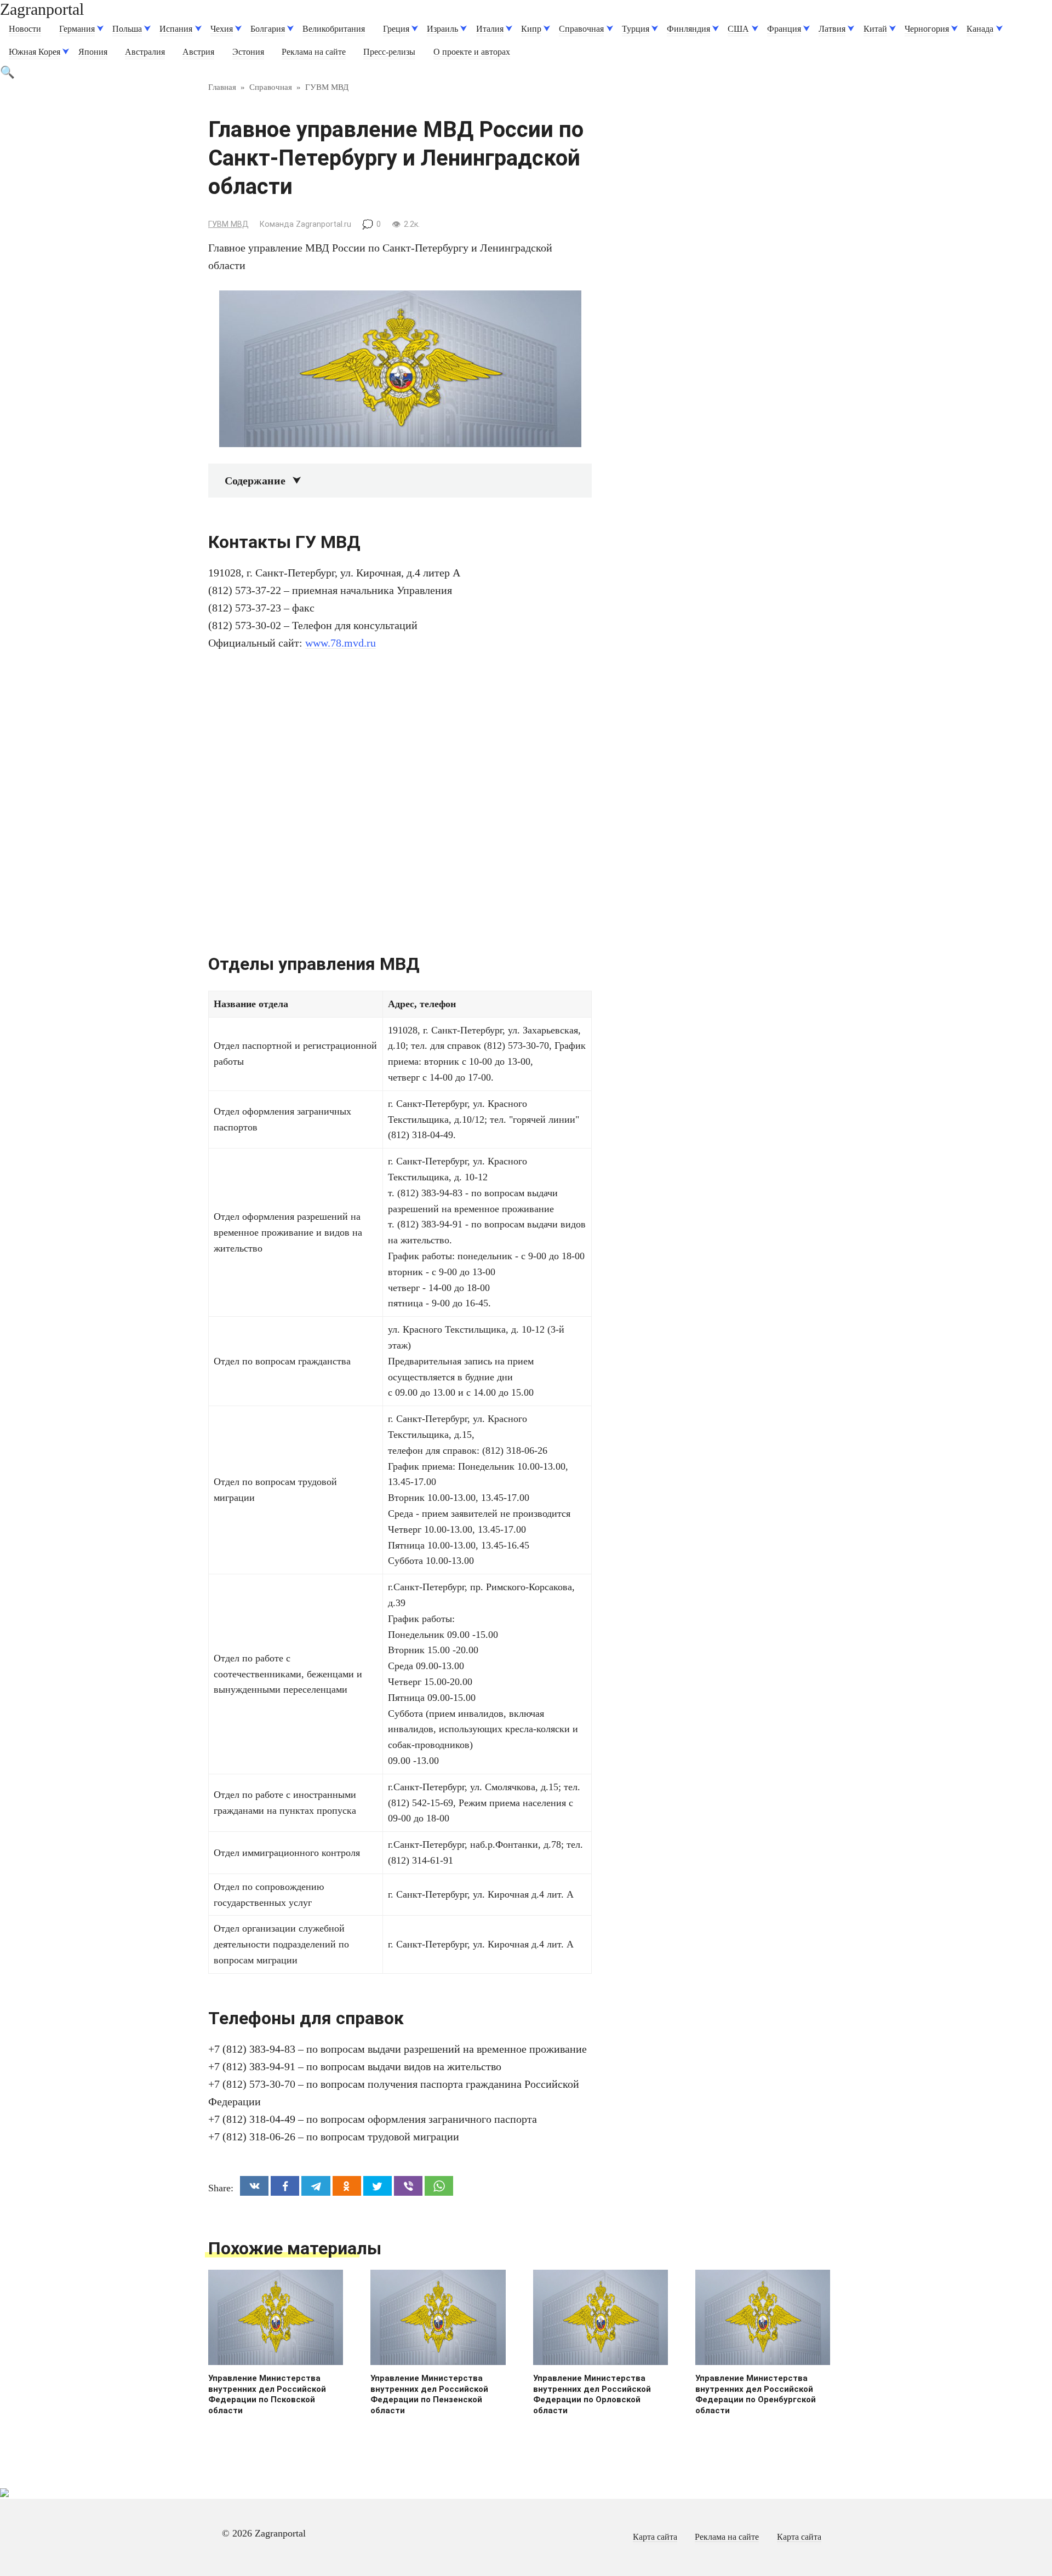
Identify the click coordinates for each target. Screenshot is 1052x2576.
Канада (980, 29)
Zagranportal (42, 9)
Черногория (927, 29)
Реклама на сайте (314, 52)
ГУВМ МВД (228, 224)
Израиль (442, 29)
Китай (875, 29)
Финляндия (688, 29)
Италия (490, 29)
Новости (25, 29)
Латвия (832, 29)
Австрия (198, 52)
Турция (636, 29)
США (738, 29)
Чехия (222, 29)
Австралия (145, 52)
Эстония (248, 52)
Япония (93, 52)
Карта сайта (655, 2537)
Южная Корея (35, 52)
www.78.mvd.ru (341, 643)
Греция (396, 29)
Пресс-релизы (389, 52)
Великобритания (334, 29)
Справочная (581, 29)
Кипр (531, 29)
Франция (784, 29)
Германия (77, 29)
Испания (176, 29)
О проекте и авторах (472, 52)
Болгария (268, 29)
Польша (127, 29)
